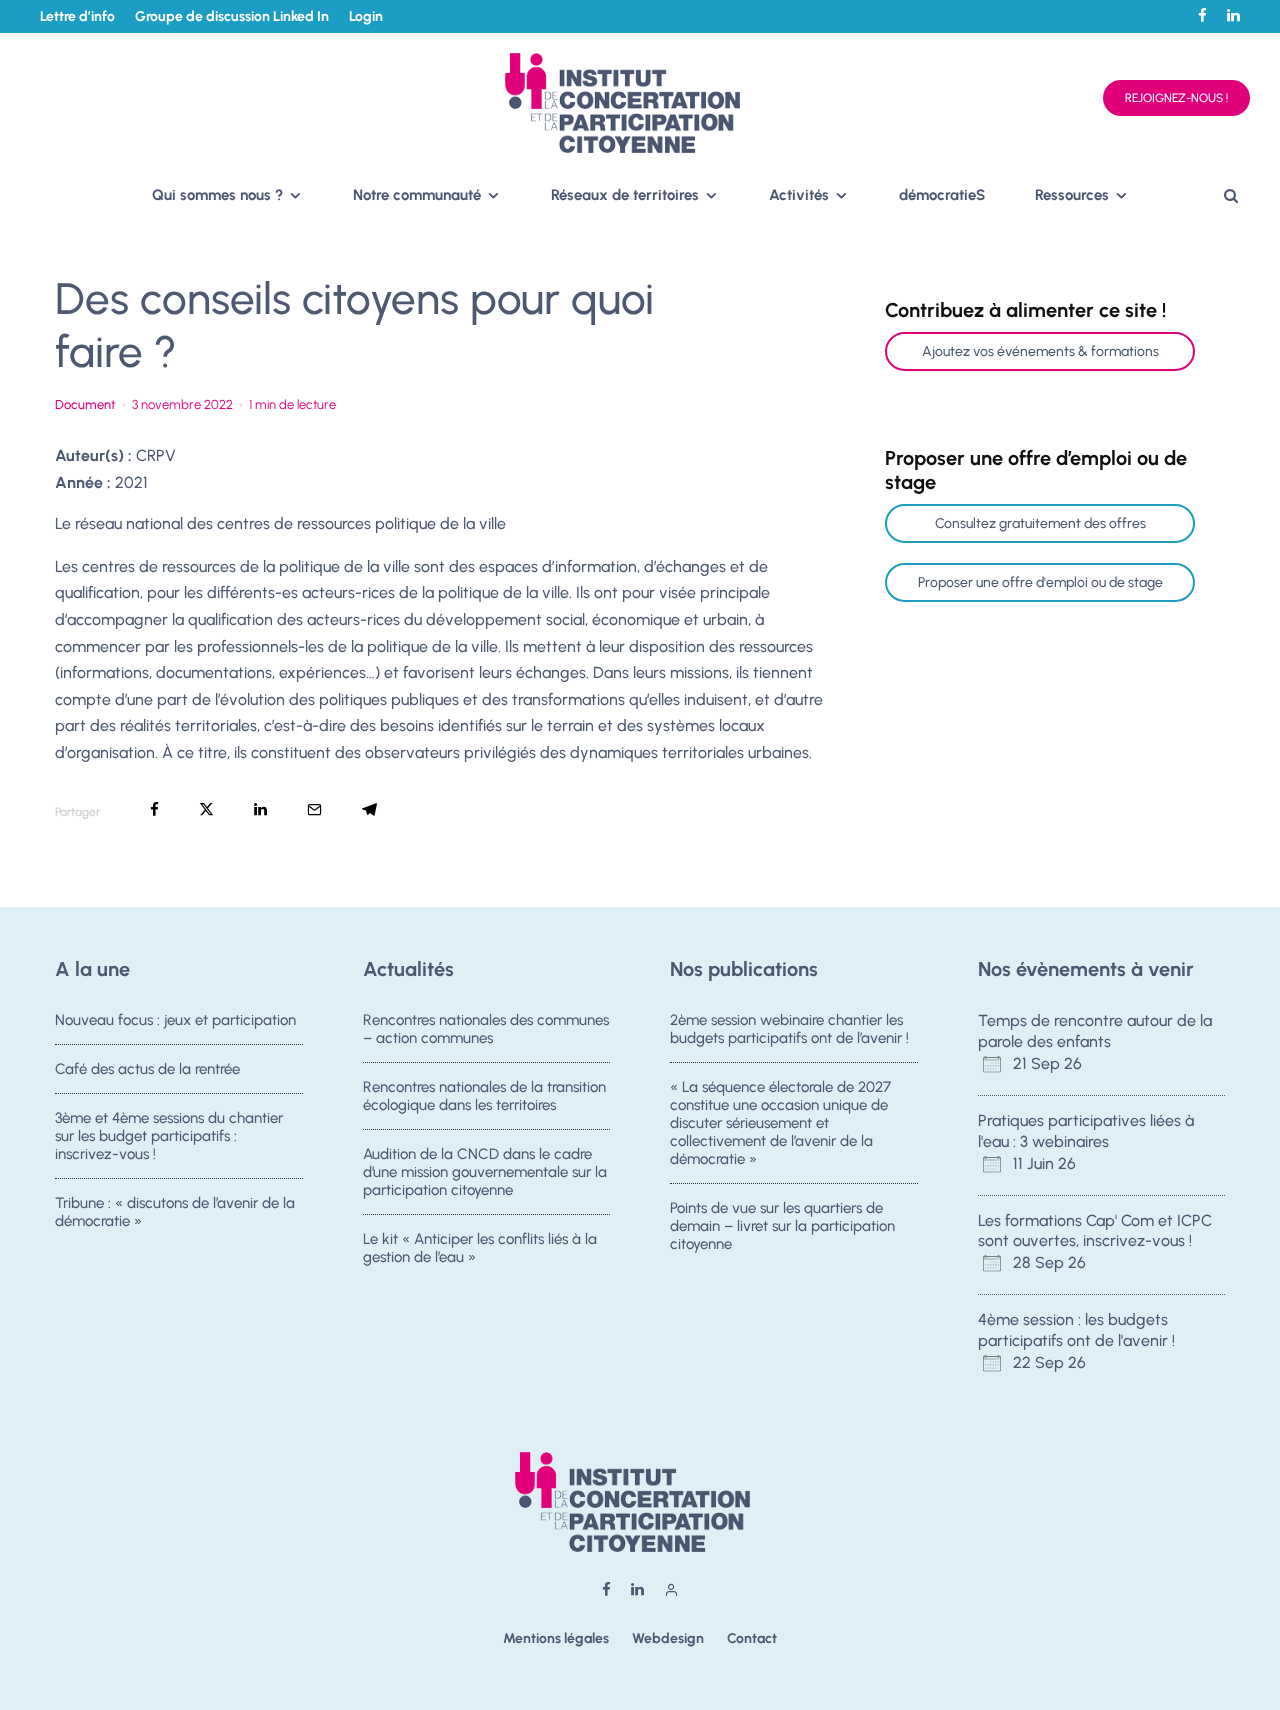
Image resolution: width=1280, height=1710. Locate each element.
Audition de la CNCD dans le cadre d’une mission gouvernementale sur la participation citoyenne (485, 1172)
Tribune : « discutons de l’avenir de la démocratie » (175, 1212)
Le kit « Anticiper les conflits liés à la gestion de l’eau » (480, 1248)
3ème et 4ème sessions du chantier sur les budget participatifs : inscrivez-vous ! (169, 1136)
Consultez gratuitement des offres (1040, 523)
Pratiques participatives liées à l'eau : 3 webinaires (1086, 1131)
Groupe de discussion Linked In (232, 16)
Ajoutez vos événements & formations (1040, 351)
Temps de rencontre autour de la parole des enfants (1095, 1031)
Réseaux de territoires (625, 195)
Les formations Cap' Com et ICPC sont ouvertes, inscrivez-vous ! (1095, 1231)
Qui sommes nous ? (217, 195)
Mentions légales (556, 1638)
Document (85, 404)
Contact (752, 1638)
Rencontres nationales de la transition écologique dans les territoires (484, 1096)
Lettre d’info (77, 16)
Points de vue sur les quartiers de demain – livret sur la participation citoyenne (782, 1226)
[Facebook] (1202, 15)
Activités (799, 195)
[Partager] (154, 809)
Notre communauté (417, 195)
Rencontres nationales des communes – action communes (486, 1029)
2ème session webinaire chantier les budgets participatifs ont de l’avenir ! (789, 1029)
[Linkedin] (1233, 15)
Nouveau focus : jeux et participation (175, 1020)
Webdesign (668, 1638)
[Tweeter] (206, 809)
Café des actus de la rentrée (147, 1069)
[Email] (314, 809)
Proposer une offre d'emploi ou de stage (1040, 582)
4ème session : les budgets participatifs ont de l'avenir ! (1076, 1330)
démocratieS (942, 195)
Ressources (1072, 195)
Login (366, 16)
